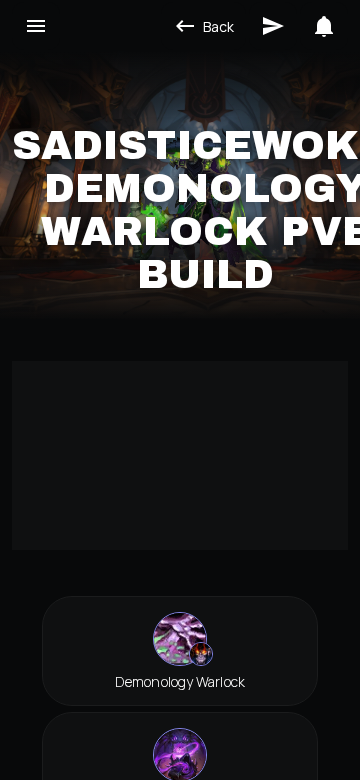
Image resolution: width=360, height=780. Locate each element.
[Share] (273, 26)
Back (218, 26)
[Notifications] (324, 26)
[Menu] (36, 26)
